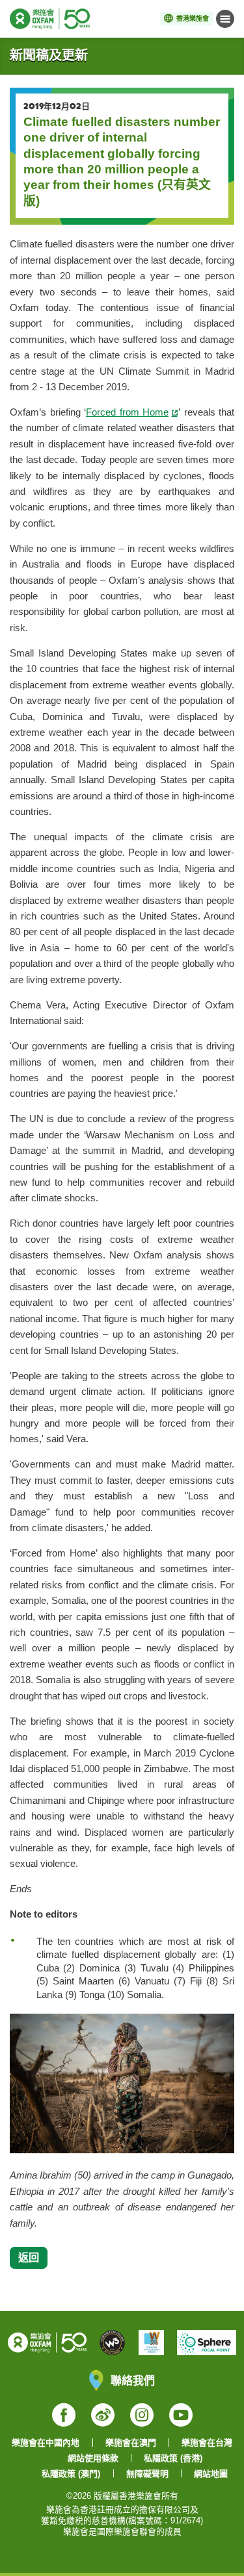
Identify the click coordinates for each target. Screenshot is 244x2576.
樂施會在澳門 (131, 2443)
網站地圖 (211, 2474)
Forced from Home (127, 412)
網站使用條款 (93, 2458)
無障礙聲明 (147, 2474)
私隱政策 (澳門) (71, 2474)
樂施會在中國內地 (46, 2443)
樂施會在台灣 (207, 2443)
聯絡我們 (133, 2380)
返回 (29, 2257)
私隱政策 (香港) (173, 2458)
